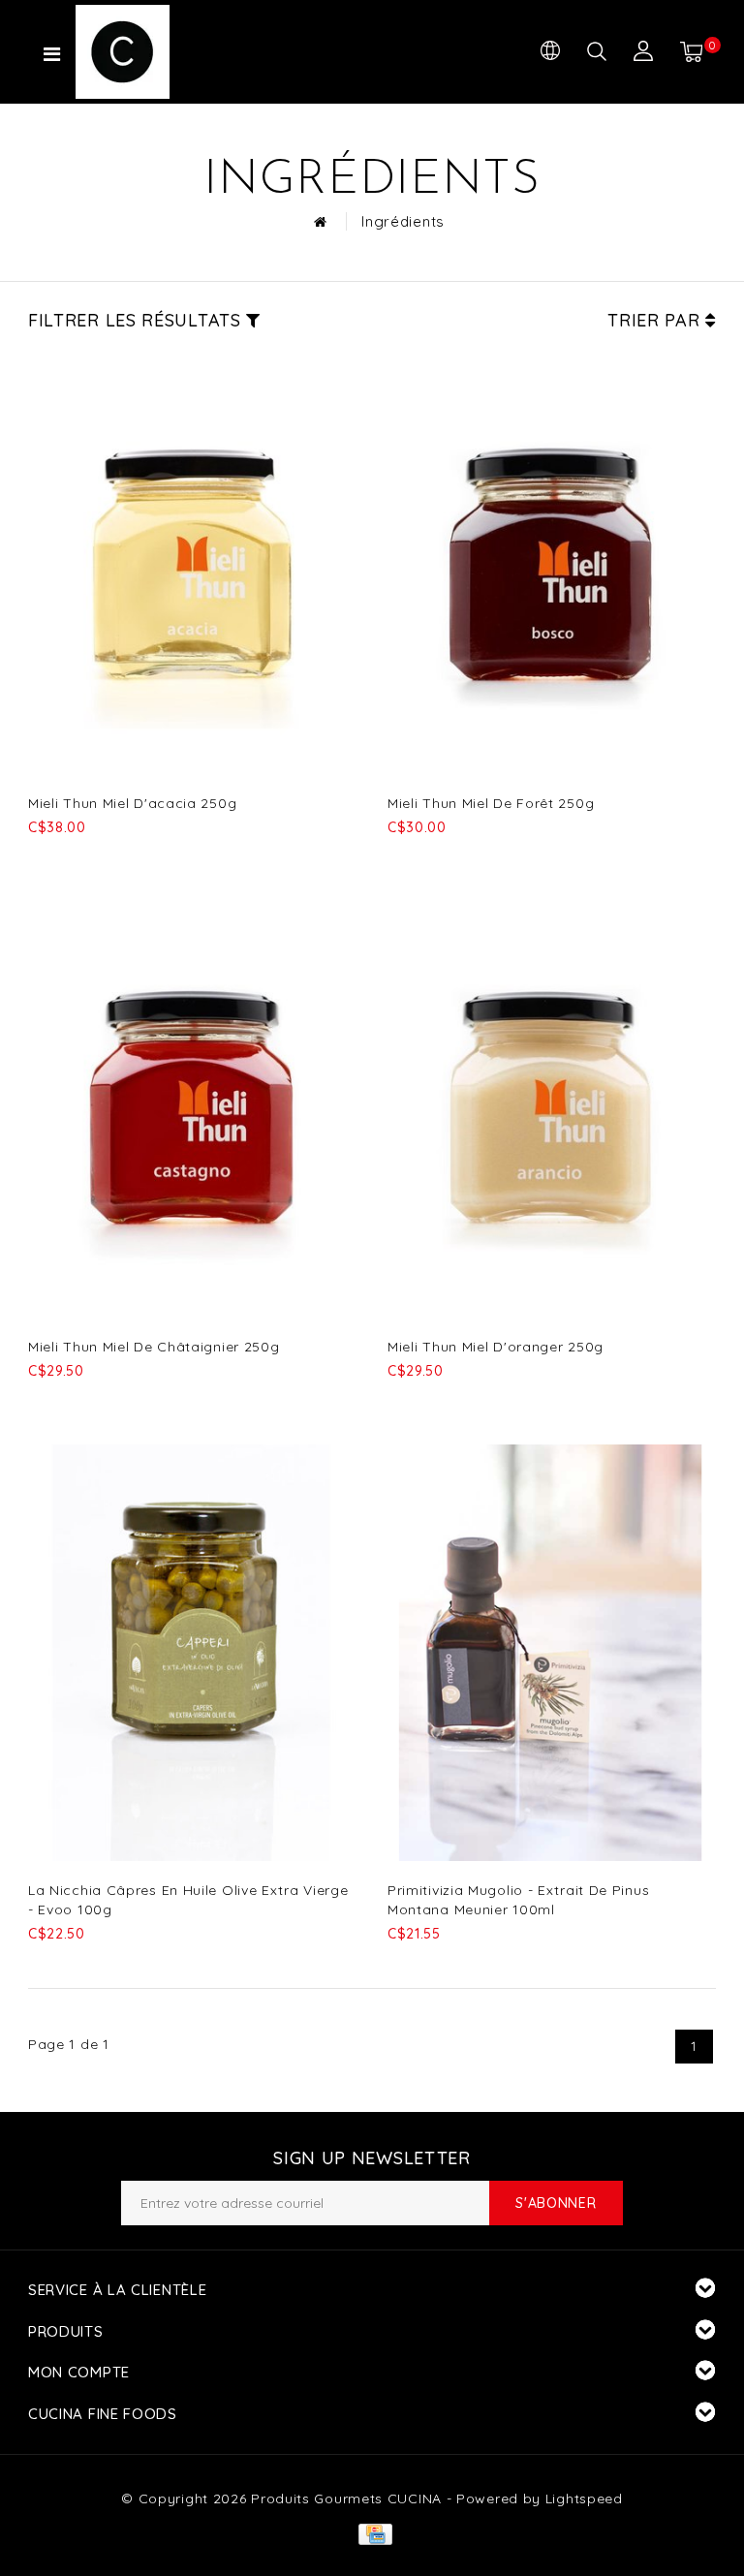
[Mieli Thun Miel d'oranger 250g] (550, 1109)
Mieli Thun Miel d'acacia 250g (132, 803)
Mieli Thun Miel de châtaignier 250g (154, 1347)
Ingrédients (403, 221)
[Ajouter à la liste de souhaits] (88, 860)
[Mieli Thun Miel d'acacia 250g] (191, 566)
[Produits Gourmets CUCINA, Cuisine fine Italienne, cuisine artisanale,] (158, 52)
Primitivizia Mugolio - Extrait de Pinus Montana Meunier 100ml (518, 1900)
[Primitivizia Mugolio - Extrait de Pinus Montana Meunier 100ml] (550, 1653)
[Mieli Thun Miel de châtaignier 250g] (191, 1109)
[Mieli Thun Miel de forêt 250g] (550, 566)
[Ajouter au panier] (40, 860)
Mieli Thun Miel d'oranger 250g (496, 1347)
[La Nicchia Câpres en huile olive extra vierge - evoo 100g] (191, 1653)
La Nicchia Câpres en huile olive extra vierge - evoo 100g (188, 1900)
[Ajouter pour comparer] (135, 860)
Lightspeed (584, 2498)
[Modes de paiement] (372, 2532)
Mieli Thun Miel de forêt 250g (491, 803)
